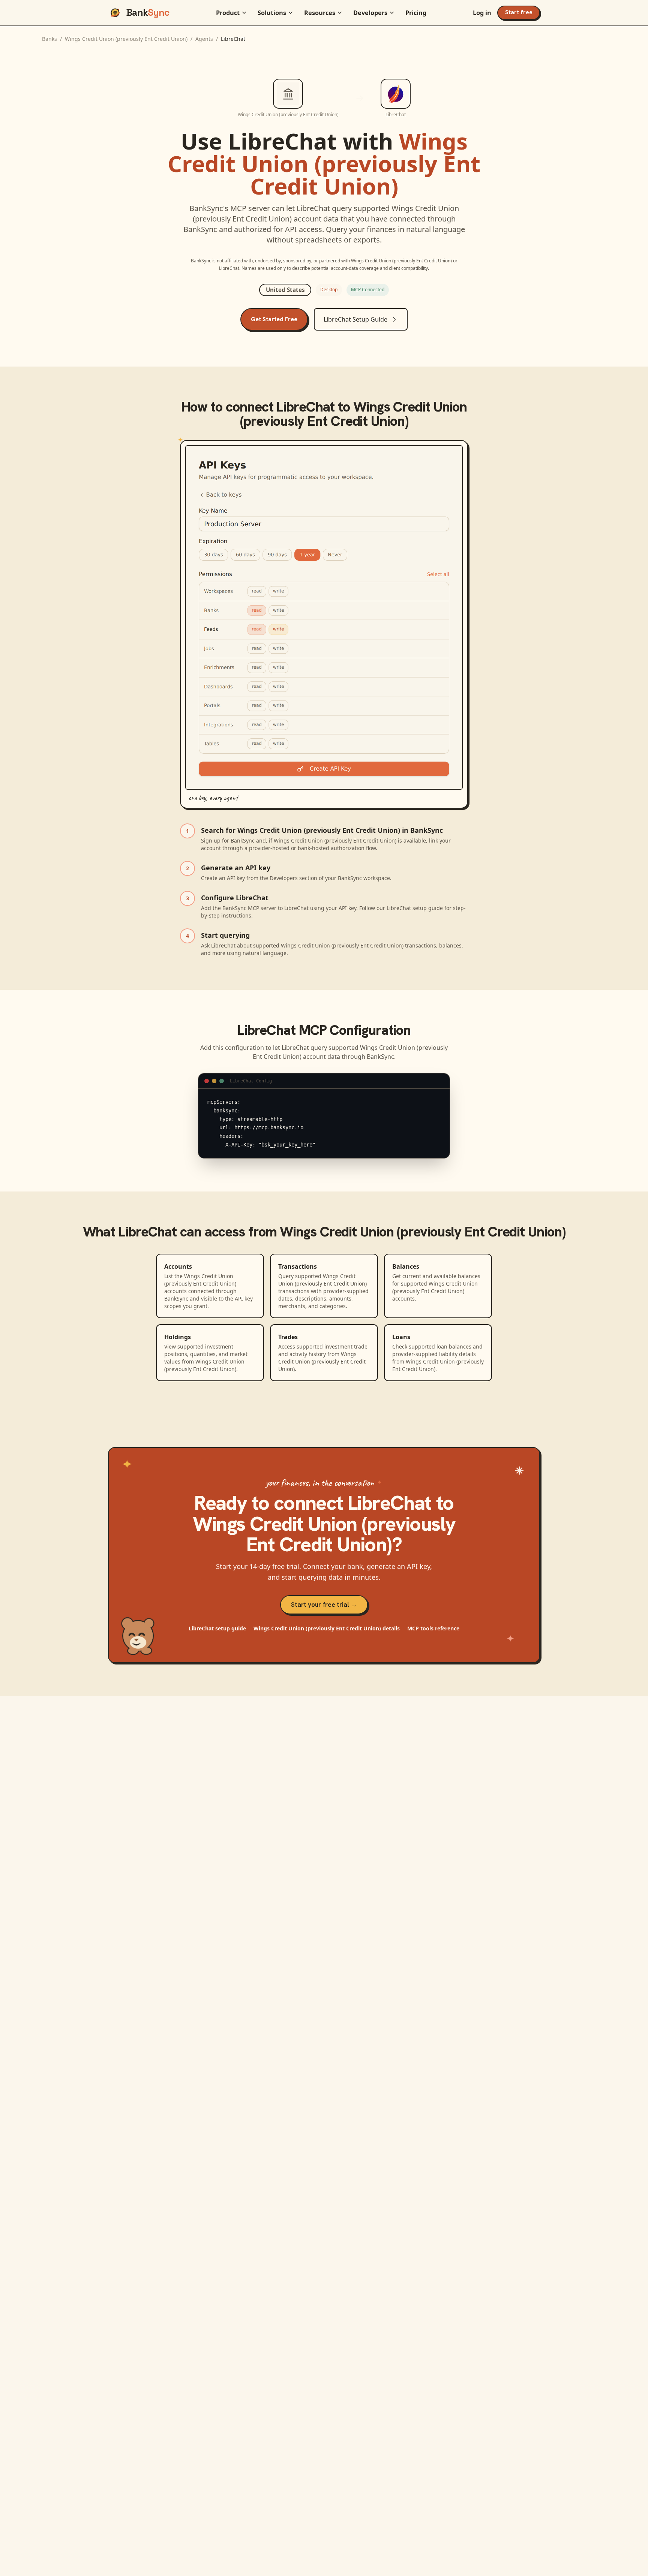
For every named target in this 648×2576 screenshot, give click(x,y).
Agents (204, 39)
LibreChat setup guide (217, 1628)
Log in (482, 13)
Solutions (272, 13)
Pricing (416, 13)
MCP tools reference (433, 1628)
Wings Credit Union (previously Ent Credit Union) (126, 39)
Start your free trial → (324, 1605)
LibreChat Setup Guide (355, 319)
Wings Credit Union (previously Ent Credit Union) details (327, 1628)
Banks (49, 39)
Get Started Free (274, 319)
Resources (320, 13)
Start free (519, 12)
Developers (370, 13)
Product (228, 13)
